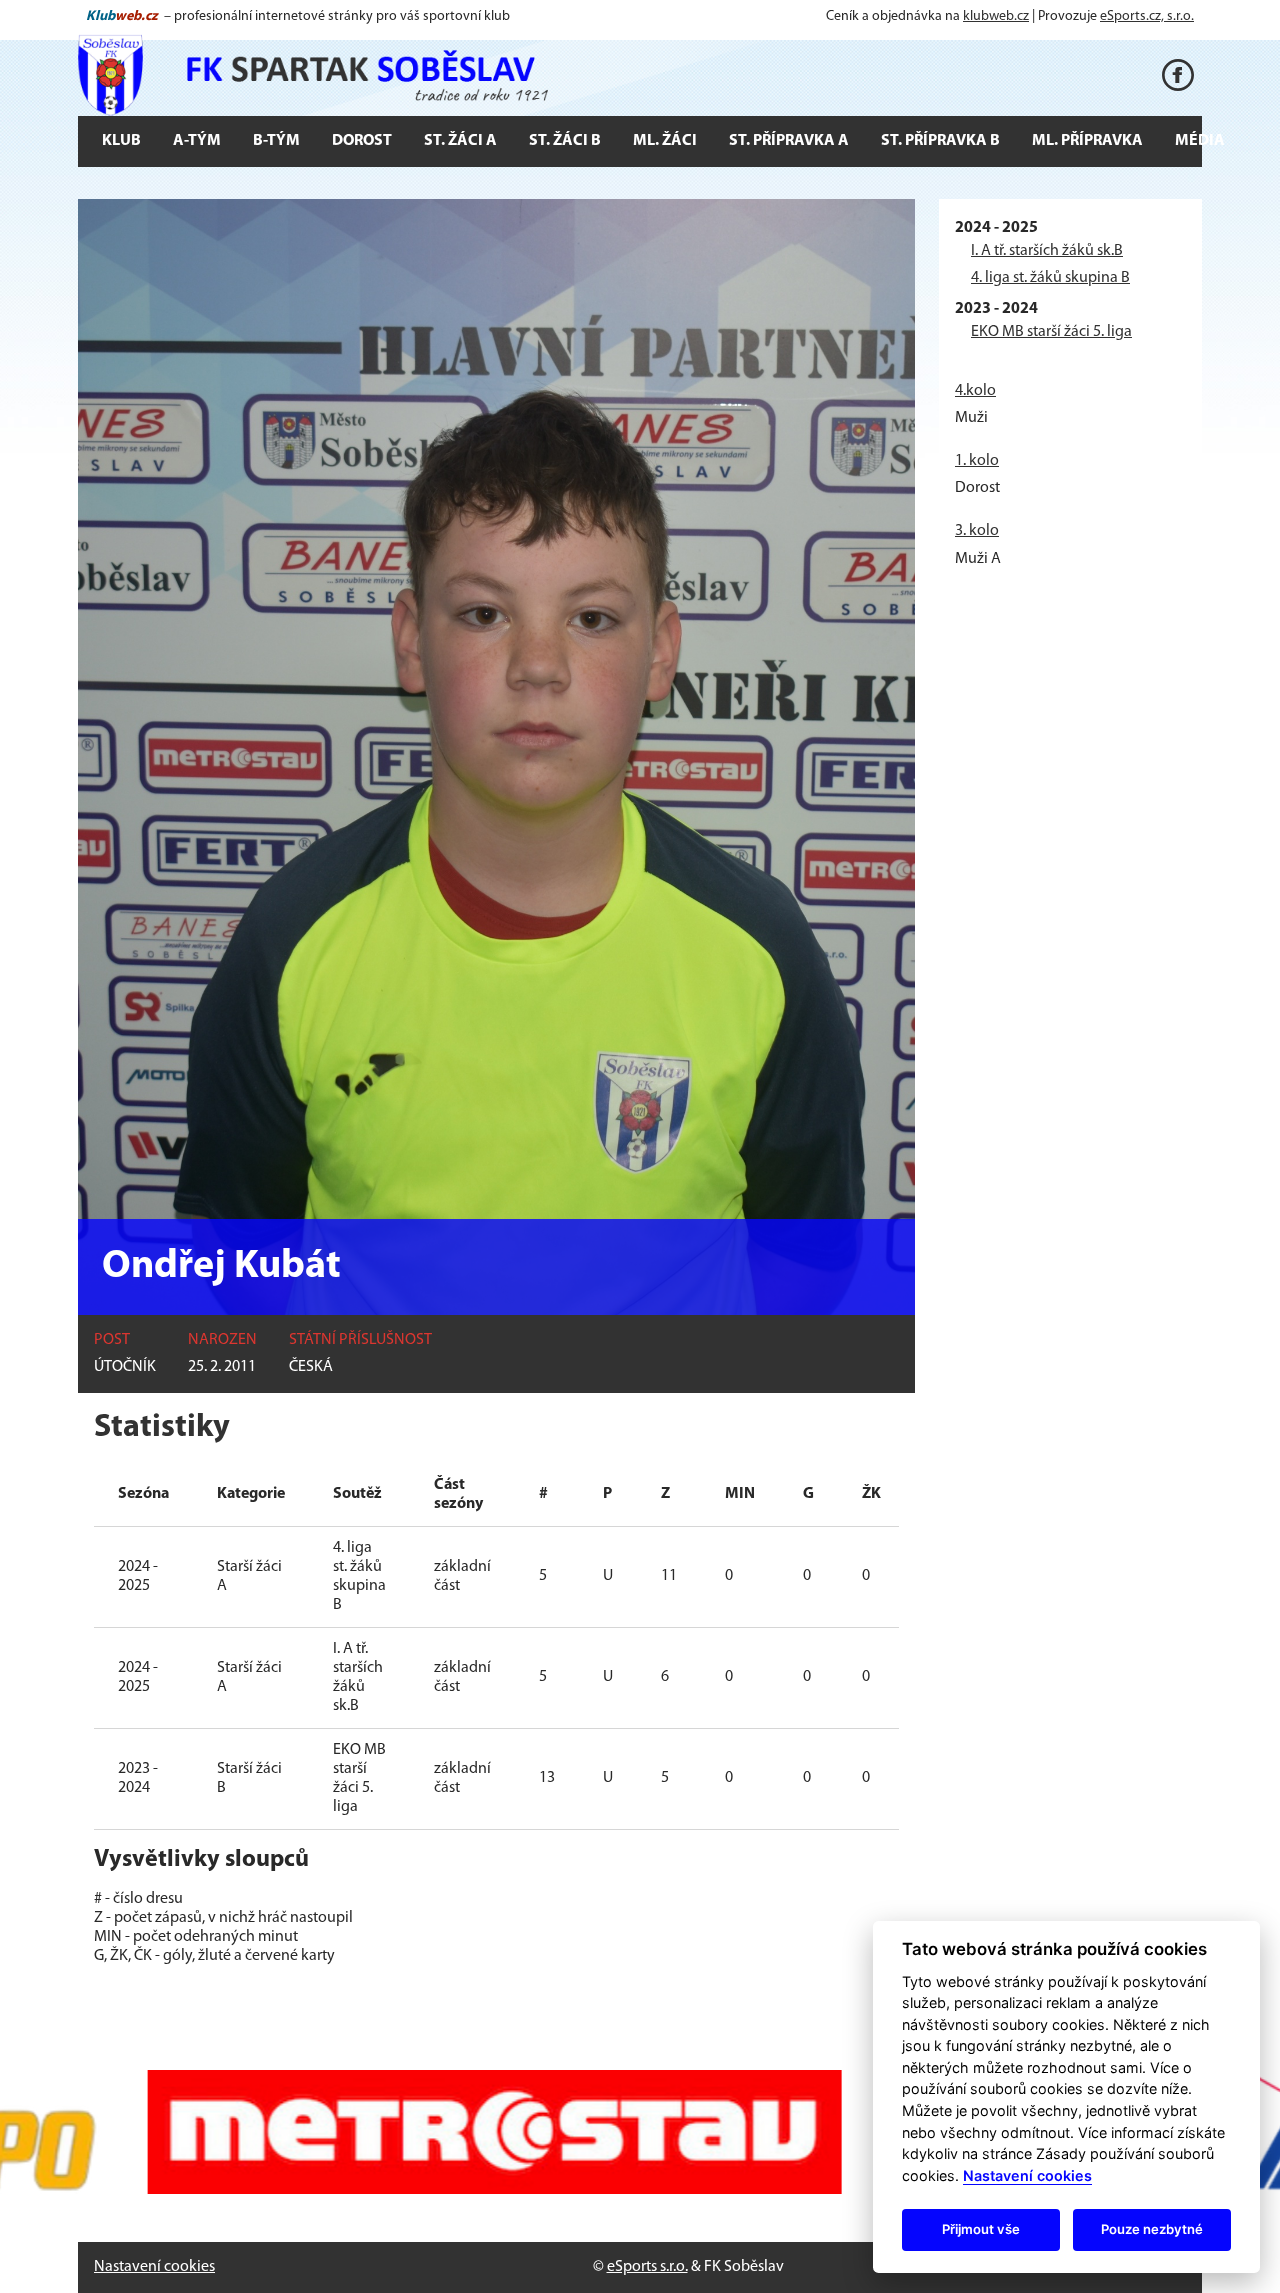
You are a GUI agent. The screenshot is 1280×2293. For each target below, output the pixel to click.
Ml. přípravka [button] (1087, 141)
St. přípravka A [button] (789, 141)
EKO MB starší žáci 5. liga (1051, 332)
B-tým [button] (276, 141)
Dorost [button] (362, 141)
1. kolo (977, 461)
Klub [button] (121, 141)
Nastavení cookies (154, 2267)
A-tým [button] (197, 141)
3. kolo (977, 531)
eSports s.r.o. (647, 2267)
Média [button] (1200, 141)
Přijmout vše (981, 2229)
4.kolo (975, 391)
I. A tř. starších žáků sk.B (1047, 251)
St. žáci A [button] (460, 141)
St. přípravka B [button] (940, 141)
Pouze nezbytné (1152, 2229)
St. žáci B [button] (565, 141)
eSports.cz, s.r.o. (1147, 16)
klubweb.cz (996, 16)
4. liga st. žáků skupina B (1050, 278)
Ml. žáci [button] (665, 141)
